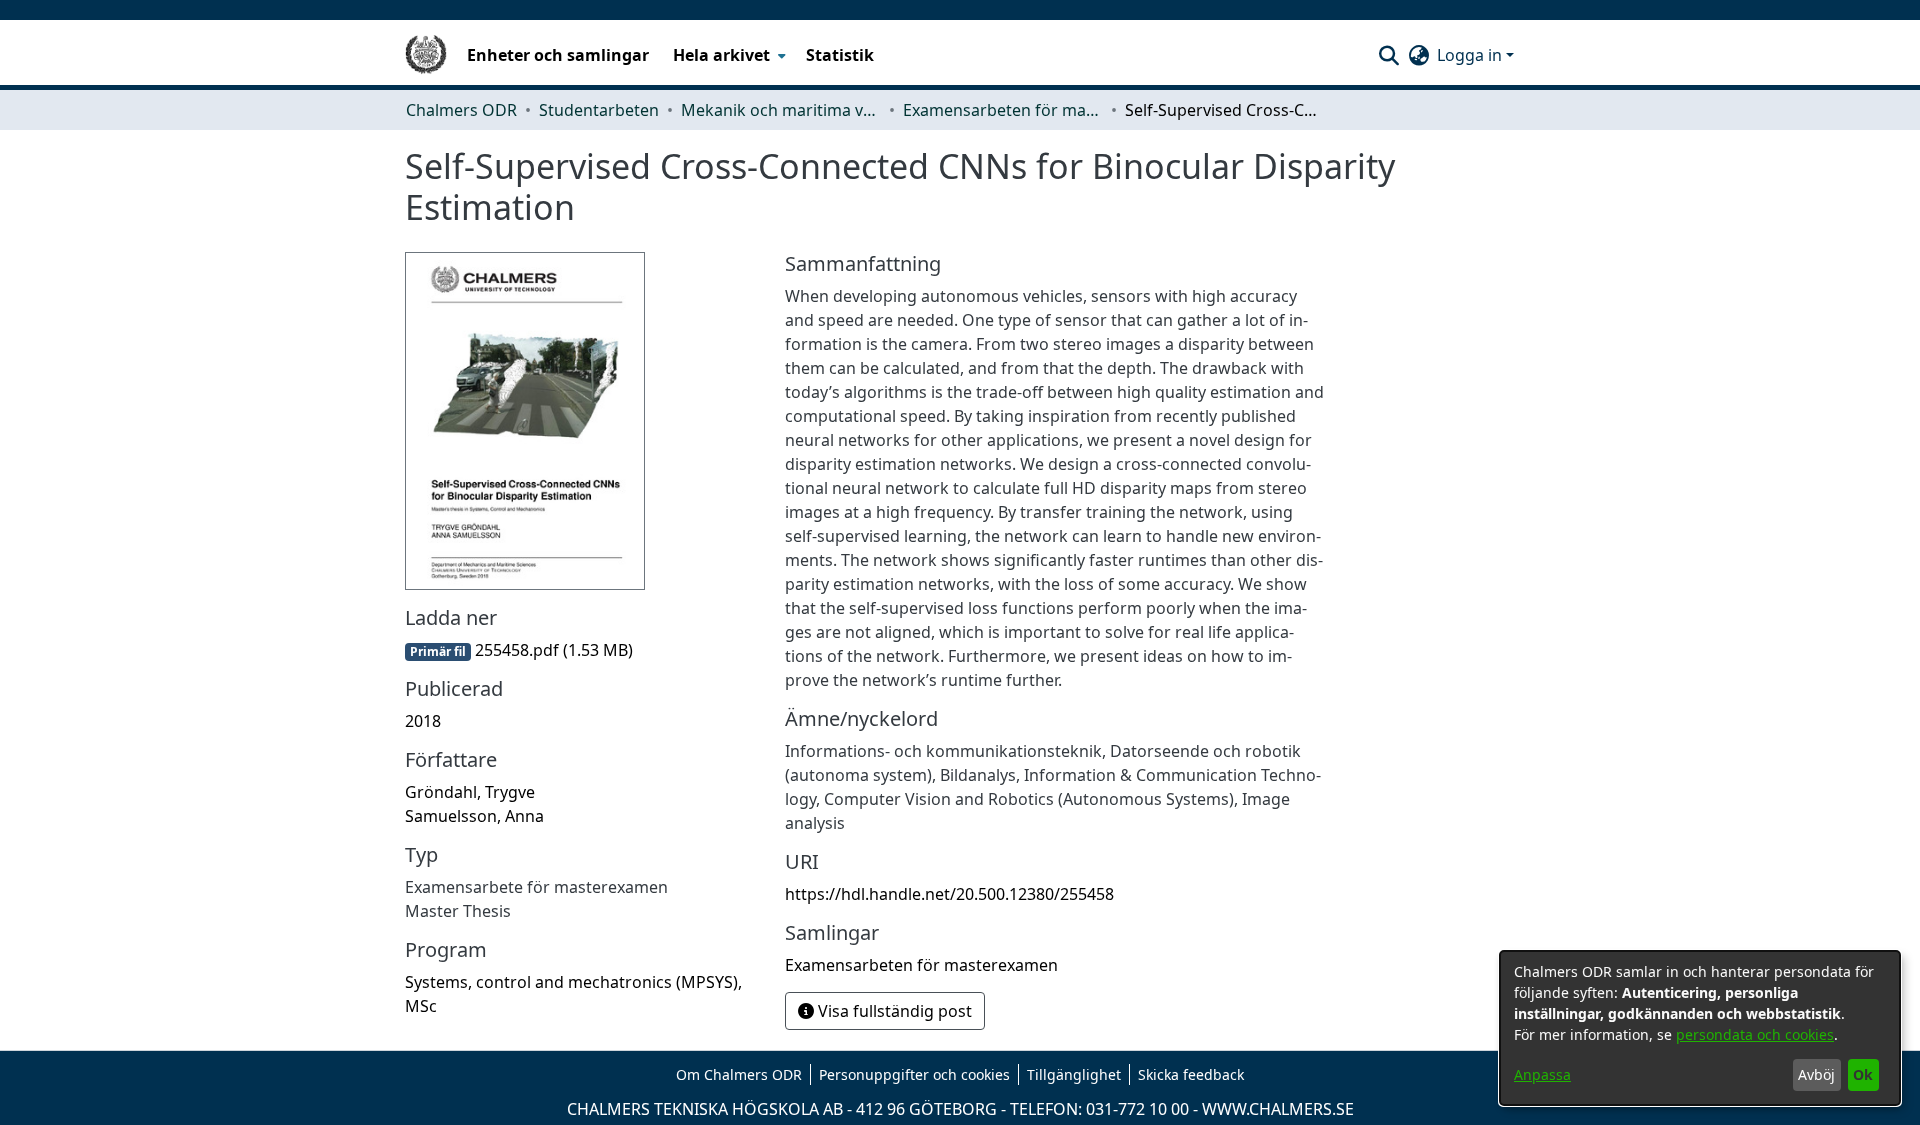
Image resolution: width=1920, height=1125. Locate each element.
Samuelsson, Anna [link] (474, 816)
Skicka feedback (1191, 1074)
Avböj (1816, 1074)
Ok (1863, 1074)
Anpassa (1542, 1074)
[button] (1388, 55)
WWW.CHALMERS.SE (1278, 1109)
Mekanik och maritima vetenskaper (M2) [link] (781, 110)
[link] (519, 650)
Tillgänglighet (1074, 1074)
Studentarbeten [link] (599, 110)
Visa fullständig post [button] (893, 1011)
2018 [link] (423, 721)
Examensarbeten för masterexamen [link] (1003, 110)
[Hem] (426, 55)
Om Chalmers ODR (739, 1074)
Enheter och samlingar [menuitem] (558, 55)
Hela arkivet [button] (721, 55)
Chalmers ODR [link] (461, 110)
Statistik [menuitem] (840, 55)
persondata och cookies (1755, 1034)
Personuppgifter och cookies (914, 1074)
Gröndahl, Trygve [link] (470, 792)
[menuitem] (727, 55)
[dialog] (1700, 1028)
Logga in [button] (1471, 55)
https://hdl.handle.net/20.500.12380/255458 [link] (949, 894)
